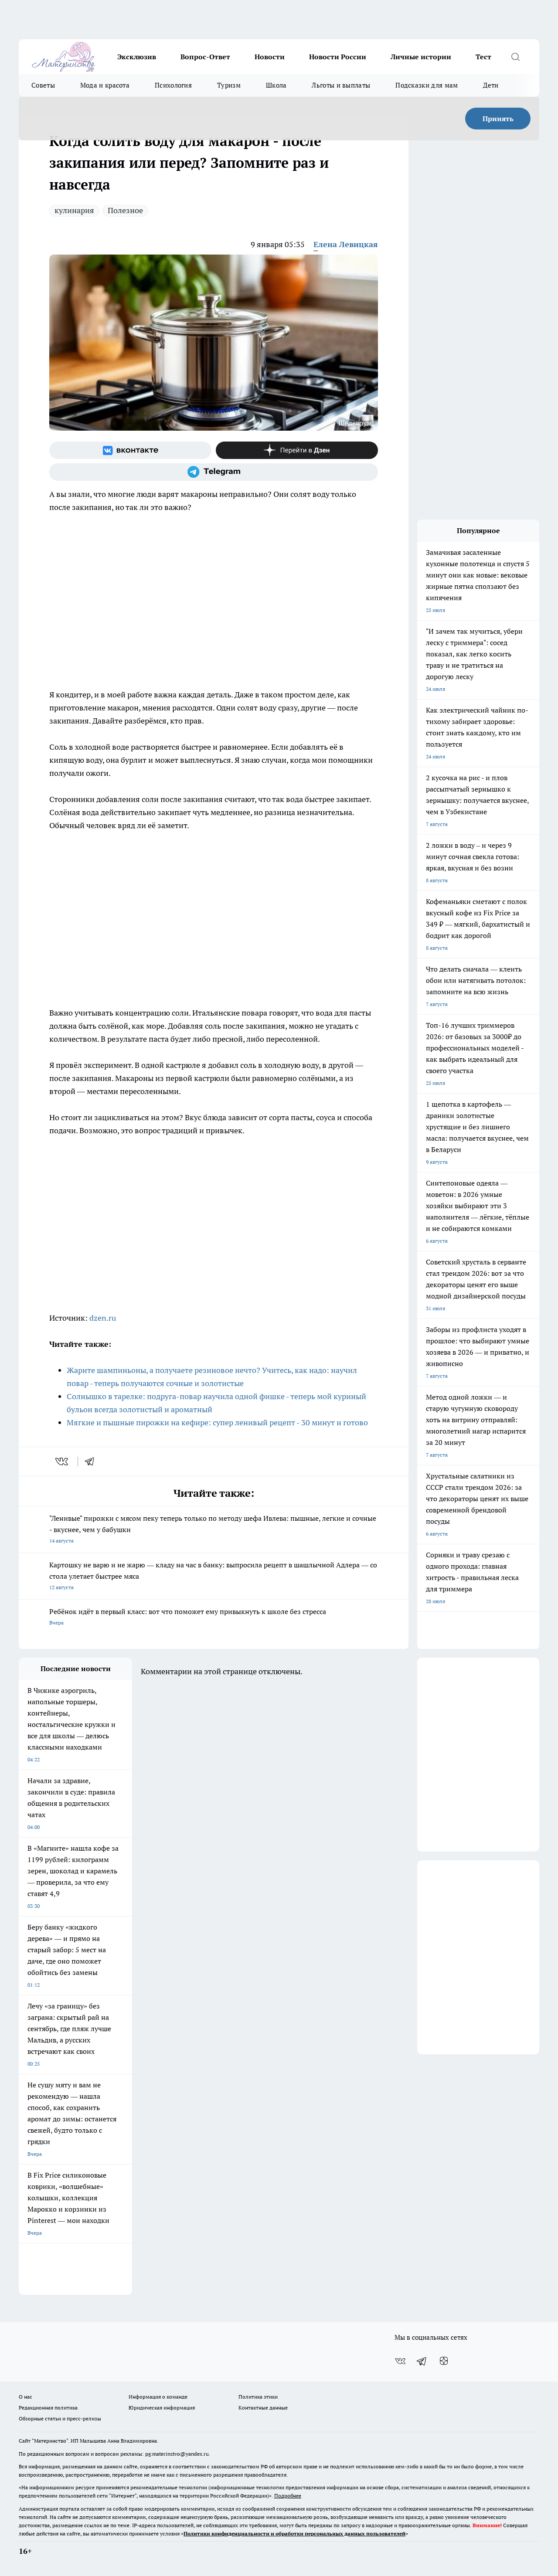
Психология (173, 85)
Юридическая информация (162, 2408)
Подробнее (288, 2496)
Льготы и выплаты (341, 85)
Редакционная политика (48, 2408)
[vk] (63, 1461)
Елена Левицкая (346, 244)
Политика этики (258, 2397)
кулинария (74, 210)
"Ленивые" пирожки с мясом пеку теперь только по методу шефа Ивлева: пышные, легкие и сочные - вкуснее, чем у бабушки (213, 1529)
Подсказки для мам (427, 85)
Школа (276, 85)
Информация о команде (158, 2397)
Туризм (229, 85)
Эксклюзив (137, 57)
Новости (270, 57)
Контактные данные (263, 2408)
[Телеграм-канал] (214, 472)
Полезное (125, 210)
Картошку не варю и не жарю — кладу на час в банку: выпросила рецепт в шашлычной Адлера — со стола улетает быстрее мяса (213, 1575)
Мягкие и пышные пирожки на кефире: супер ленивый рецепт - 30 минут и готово (217, 1422)
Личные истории (421, 57)
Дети (491, 85)
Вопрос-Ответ (205, 57)
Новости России (338, 57)
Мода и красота (105, 85)
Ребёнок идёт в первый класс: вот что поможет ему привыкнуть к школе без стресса (188, 1616)
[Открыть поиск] (515, 57)
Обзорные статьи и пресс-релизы (60, 2418)
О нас (26, 2397)
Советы (43, 85)
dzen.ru (103, 1318)
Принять (498, 119)
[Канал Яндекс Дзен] (297, 450)
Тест (483, 57)
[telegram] (92, 1461)
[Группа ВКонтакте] (130, 450)
